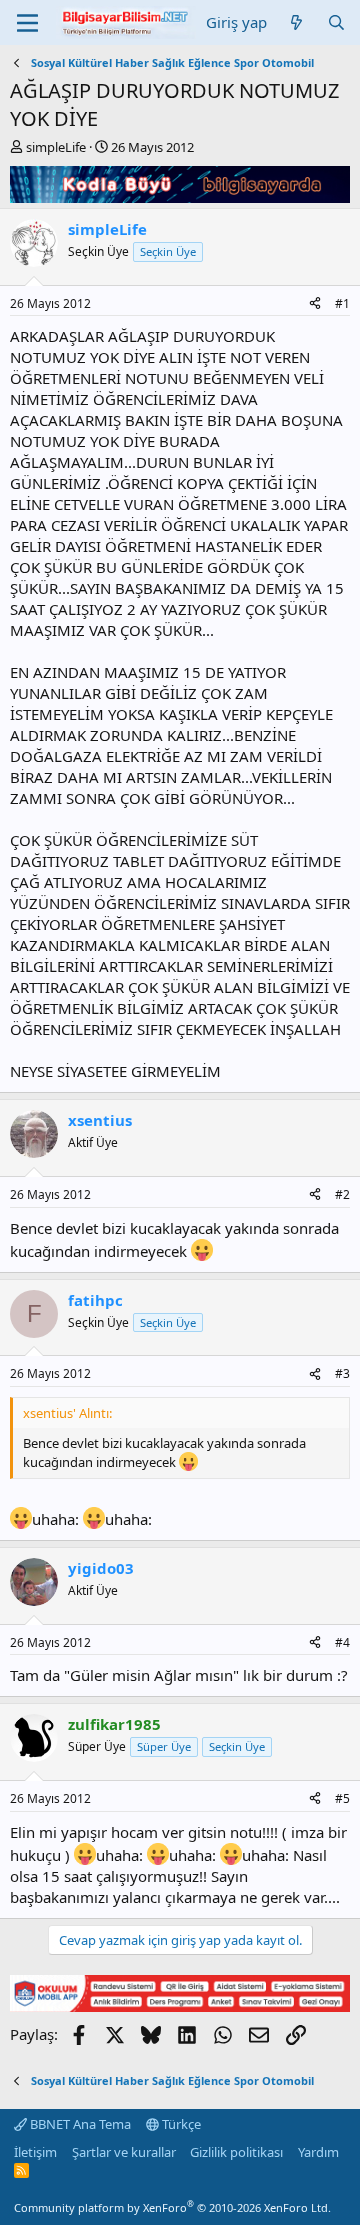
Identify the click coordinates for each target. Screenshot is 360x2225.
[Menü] (27, 23)
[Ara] (336, 22)
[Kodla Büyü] (180, 197)
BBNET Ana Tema (79, 2124)
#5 (342, 1798)
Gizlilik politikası (236, 2152)
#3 (342, 1373)
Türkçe (180, 2124)
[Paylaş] (315, 304)
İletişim (35, 2152)
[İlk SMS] (180, 2006)
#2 (342, 1194)
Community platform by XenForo (172, 2207)
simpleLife (56, 147)
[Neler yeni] (296, 22)
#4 (342, 1642)
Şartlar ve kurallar (124, 2152)
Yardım (318, 2152)
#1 (342, 303)
